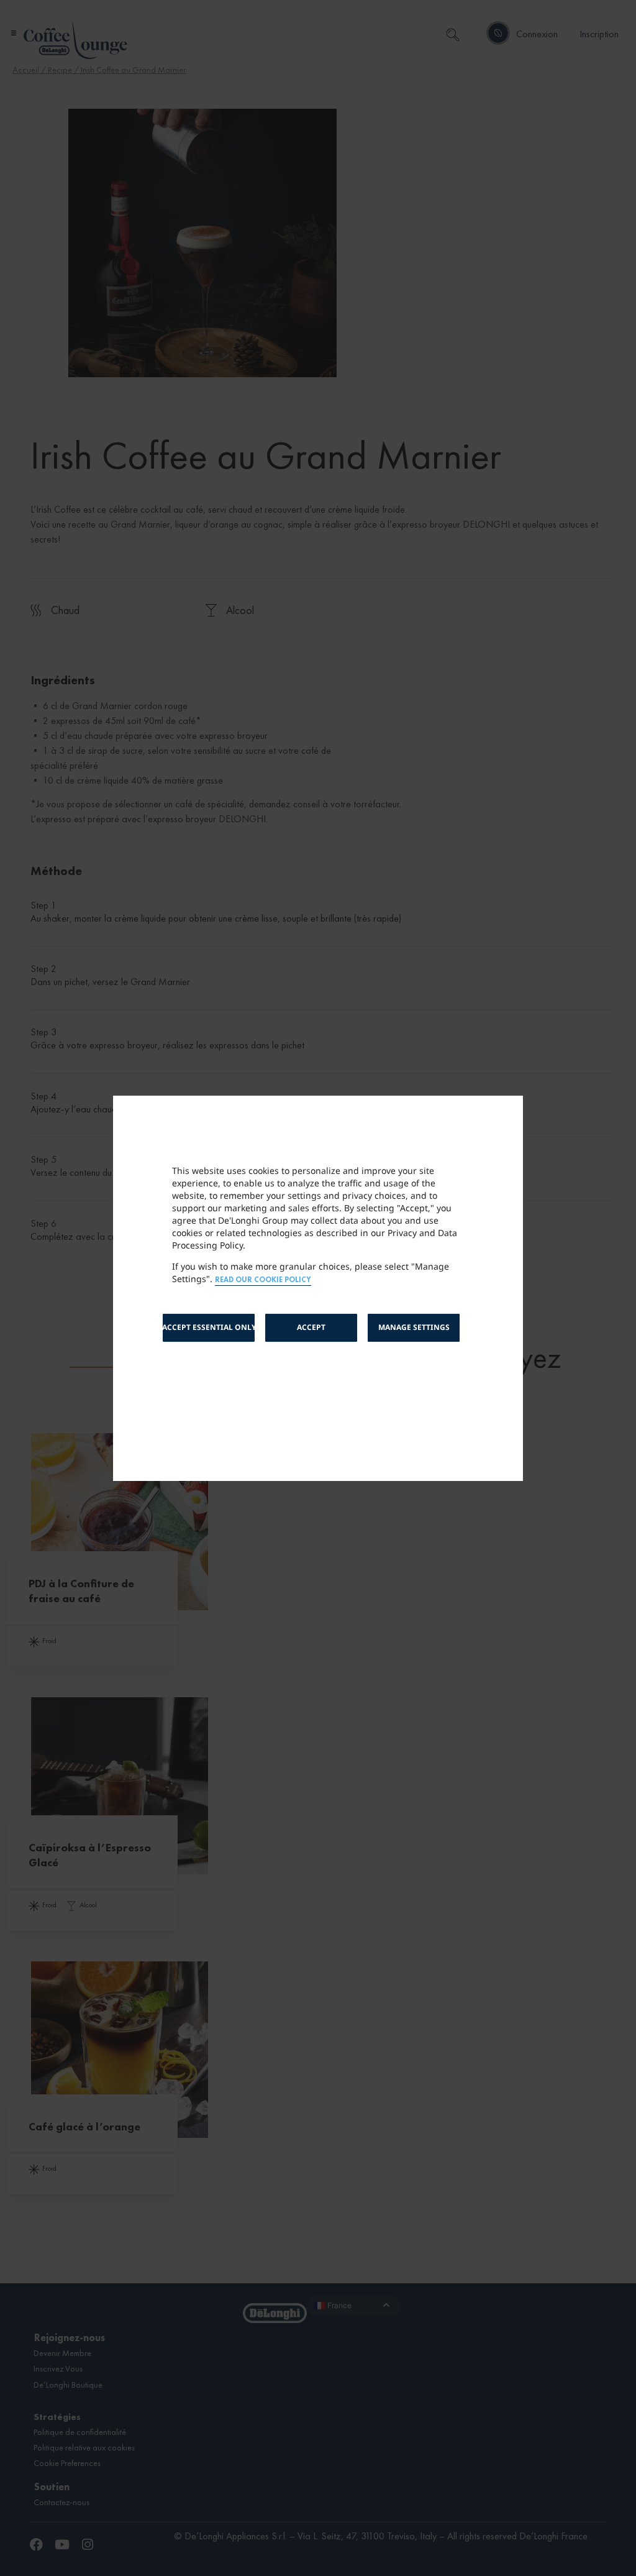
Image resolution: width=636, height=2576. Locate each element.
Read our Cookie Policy (263, 1280)
